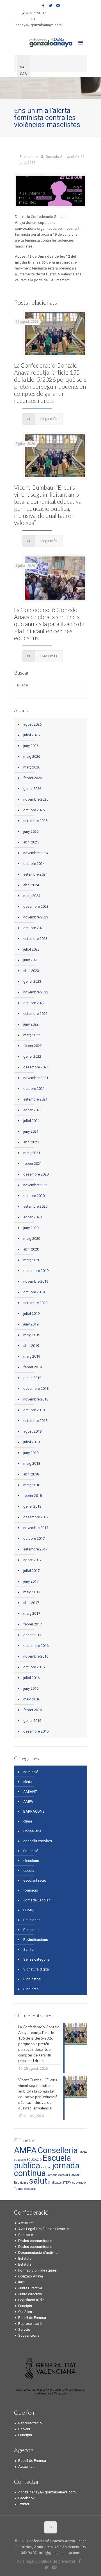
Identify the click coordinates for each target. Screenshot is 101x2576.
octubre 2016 (34, 1667)
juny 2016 (31, 1688)
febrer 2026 (33, 778)
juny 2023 (31, 960)
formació (31, 1890)
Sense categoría (36, 1959)
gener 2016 (32, 1721)
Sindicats (31, 1989)
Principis (25, 2306)
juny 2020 (31, 1228)
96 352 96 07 (36, 13)
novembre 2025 (36, 799)
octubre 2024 (34, 864)
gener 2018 (32, 1506)
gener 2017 (32, 1635)
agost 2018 (32, 1431)
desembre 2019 (36, 1271)
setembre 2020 (35, 1206)
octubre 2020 (34, 1196)
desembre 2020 (36, 1174)
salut (38, 2181)
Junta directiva (30, 2294)
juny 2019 (31, 1324)
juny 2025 (31, 831)
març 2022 (32, 1035)
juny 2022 (31, 1024)
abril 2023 (31, 971)
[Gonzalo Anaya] (50, 42)
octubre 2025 (34, 810)
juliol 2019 (31, 1314)
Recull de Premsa (32, 2318)
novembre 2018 (36, 1399)
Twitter (24, 2504)
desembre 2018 (36, 1388)
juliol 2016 (31, 1678)
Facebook (27, 2498)
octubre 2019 (34, 1292)
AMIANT (30, 1792)
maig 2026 (32, 756)
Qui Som (25, 2312)
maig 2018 (32, 1463)
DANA (83, 2152)
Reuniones (32, 1920)
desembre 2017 (36, 1517)
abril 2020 (31, 1249)
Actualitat (26, 2223)
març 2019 (32, 1356)
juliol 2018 (31, 1442)
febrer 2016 (33, 1710)
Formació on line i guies (37, 2270)
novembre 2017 (36, 1528)
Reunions (31, 1930)
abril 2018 (31, 1474)
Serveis (24, 2329)
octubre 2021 (34, 1089)
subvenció (79, 2183)
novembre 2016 (36, 1656)
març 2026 (32, 767)
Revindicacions (36, 1940)
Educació (31, 1851)
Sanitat (29, 1949)
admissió (31, 1772)
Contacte (26, 2235)
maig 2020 (32, 1239)
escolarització (35, 1880)
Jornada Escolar (36, 1900)
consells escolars (38, 1841)
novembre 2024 (36, 853)
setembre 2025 (35, 821)
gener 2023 (32, 981)
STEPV (67, 2183)
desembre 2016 (36, 1646)
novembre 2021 (36, 1078)
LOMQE (29, 1910)
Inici (21, 2282)
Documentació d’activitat (38, 2253)
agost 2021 (32, 1110)
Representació (30, 2324)
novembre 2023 (36, 917)
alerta (28, 1782)
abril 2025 (31, 842)
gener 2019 (32, 1378)
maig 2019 (32, 1335)
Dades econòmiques (35, 2241)
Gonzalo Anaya (58, 157)
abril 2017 (31, 1603)
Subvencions (29, 2335)
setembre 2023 (35, 939)
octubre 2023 (34, 928)
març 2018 (32, 1485)
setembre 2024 (35, 874)
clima (28, 1821)
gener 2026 (32, 789)
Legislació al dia (31, 2300)
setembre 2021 (35, 1099)
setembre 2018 (35, 1421)
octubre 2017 (34, 1538)
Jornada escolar (57, 2175)
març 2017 (32, 1613)
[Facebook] (43, 6)
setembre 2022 (35, 1014)
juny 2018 (31, 1453)
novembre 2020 (36, 1185)
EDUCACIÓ (34, 2160)
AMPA (28, 1801)
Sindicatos (32, 1979)
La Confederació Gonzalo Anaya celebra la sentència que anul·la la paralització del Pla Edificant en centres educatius (50, 624)
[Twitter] (51, 6)
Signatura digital (36, 1969)
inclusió (46, 2167)
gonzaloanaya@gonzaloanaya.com (33, 25)
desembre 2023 (36, 906)
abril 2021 (31, 1142)
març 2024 (32, 896)
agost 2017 (32, 1560)
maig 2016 (32, 1699)
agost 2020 (32, 1217)
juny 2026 (31, 746)
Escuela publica (43, 2162)
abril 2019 (31, 1346)
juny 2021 (31, 1131)
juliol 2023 (31, 949)
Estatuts (25, 2258)
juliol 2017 (31, 1571)
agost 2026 (32, 724)
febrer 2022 (33, 1046)
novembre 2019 (36, 1281)
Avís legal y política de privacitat (46, 2561)
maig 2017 (32, 1592)
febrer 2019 (33, 1367)
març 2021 (32, 1153)
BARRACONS (34, 1811)
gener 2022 (32, 1056)
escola (29, 1871)
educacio (20, 2160)
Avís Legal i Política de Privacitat (44, 2229)
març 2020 (32, 1260)
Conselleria (32, 1831)
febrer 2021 (33, 1164)
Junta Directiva (30, 2288)
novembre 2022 (36, 992)
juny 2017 (31, 1581)
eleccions (31, 1861)
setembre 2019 (35, 1303)
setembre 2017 (35, 1549)
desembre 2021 (36, 1067)
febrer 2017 (33, 1624)
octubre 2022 (34, 1003)
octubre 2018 (34, 1410)
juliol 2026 (31, 735)
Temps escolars (25, 2189)
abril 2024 (31, 885)
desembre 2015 (36, 1731)
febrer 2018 (33, 1496)
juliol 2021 (31, 1121)
